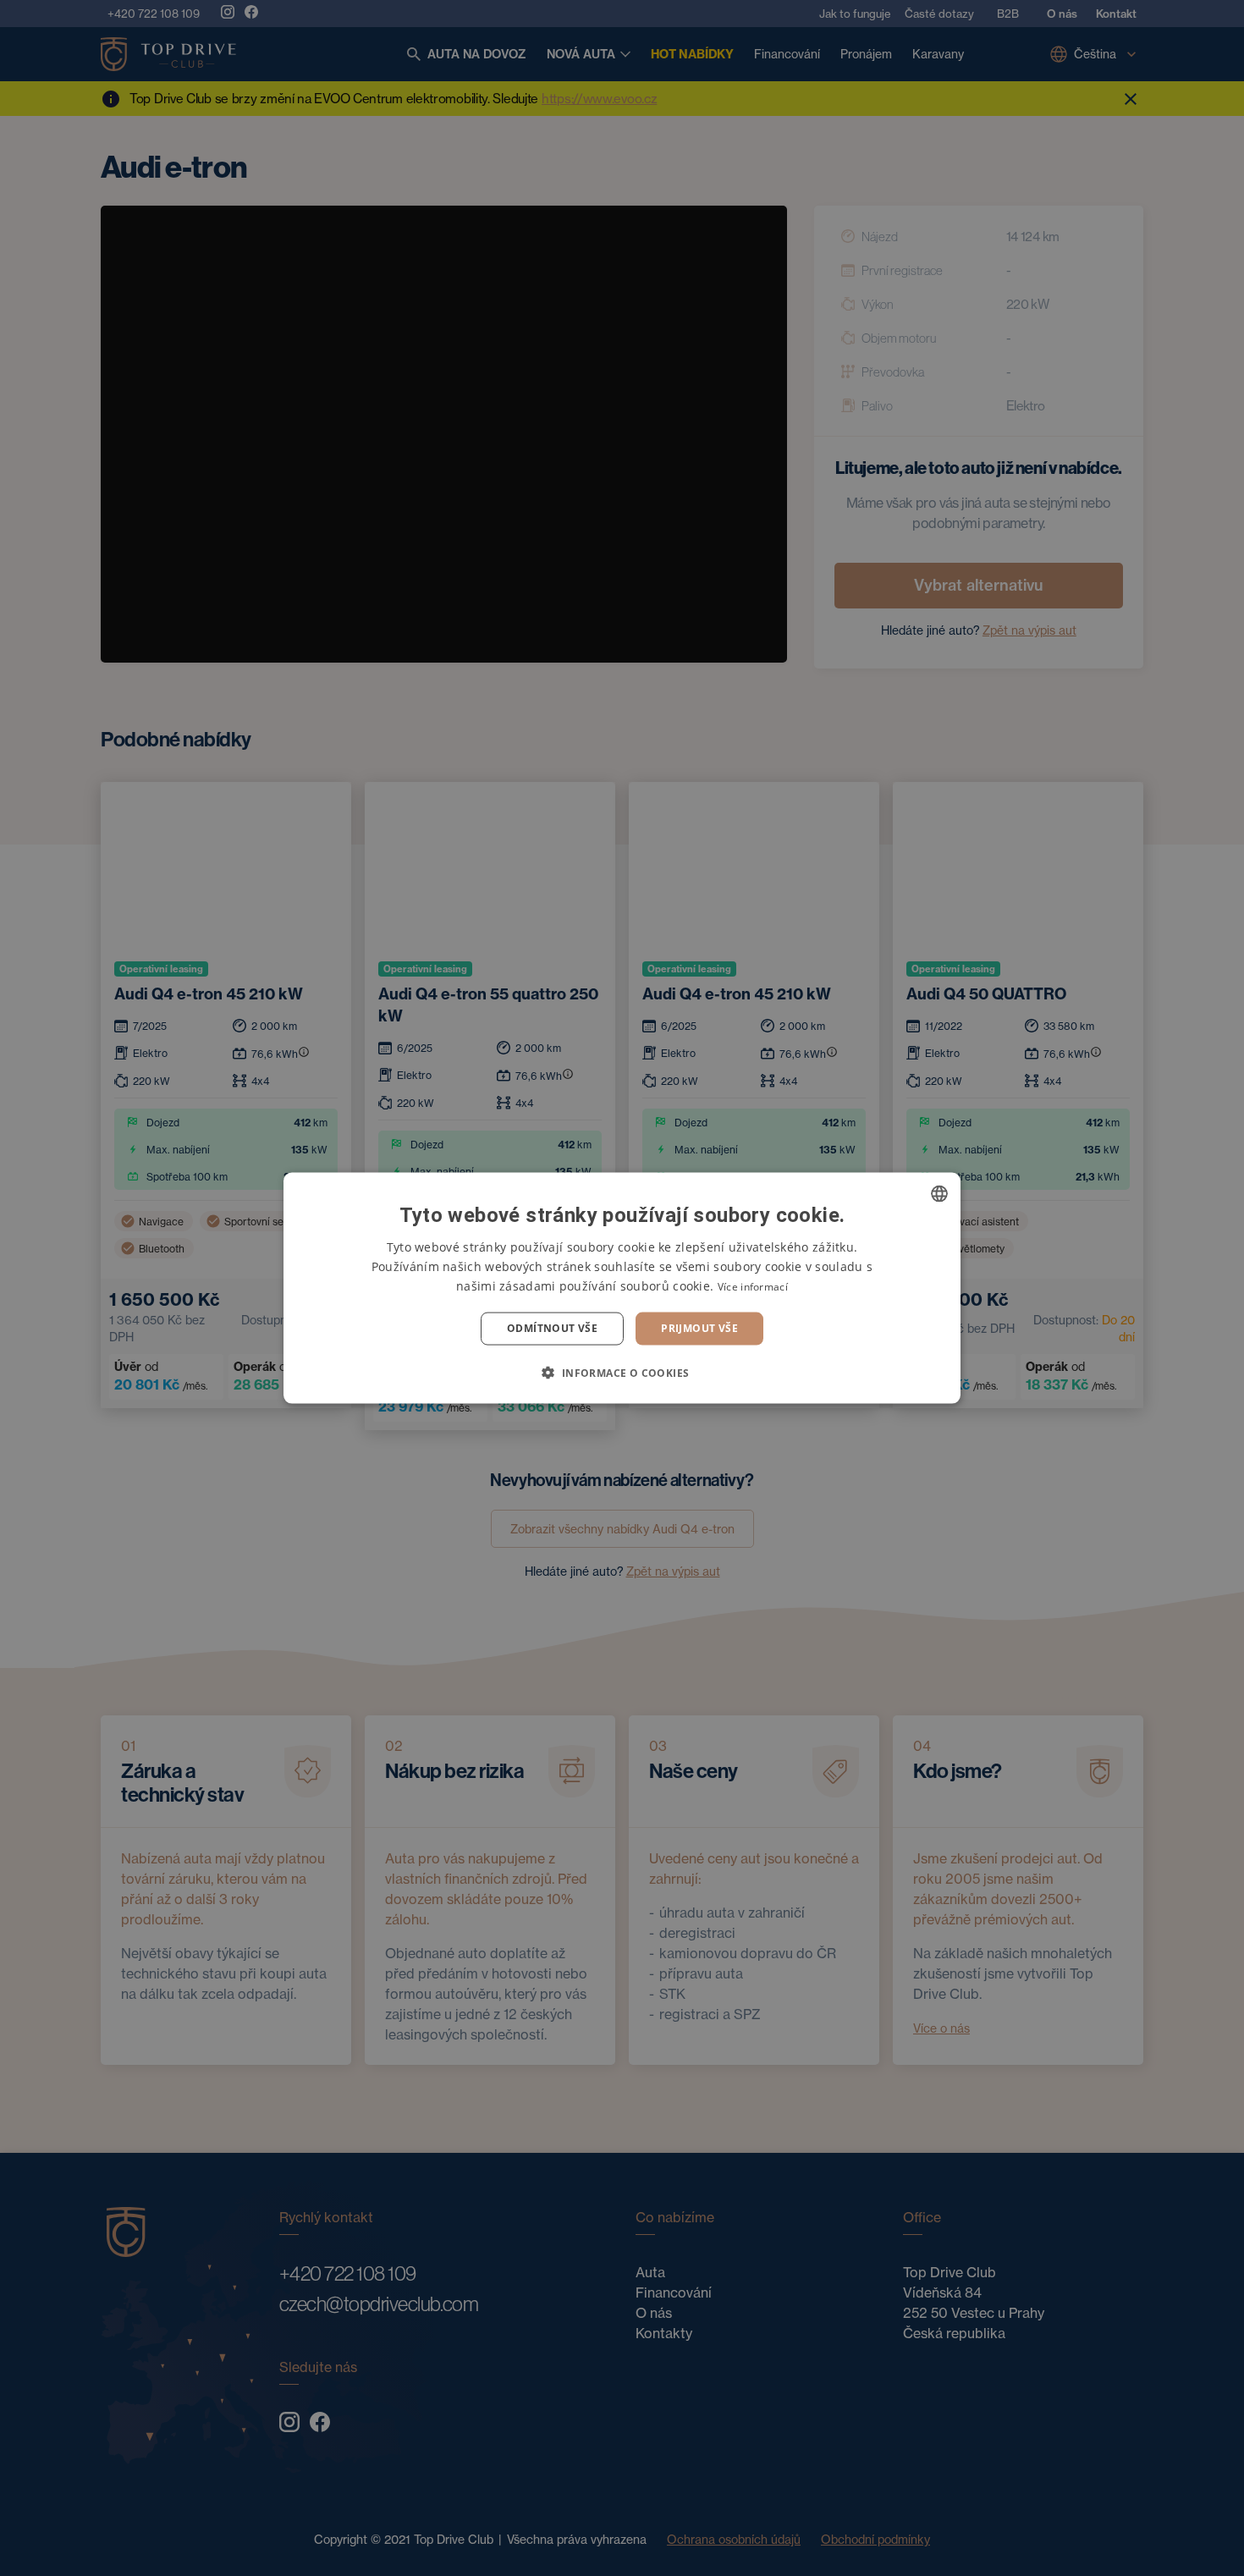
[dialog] (622, 1288)
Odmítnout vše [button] (552, 1328)
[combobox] (939, 1194)
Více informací (753, 1287)
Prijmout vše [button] (699, 1328)
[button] (622, 1372)
